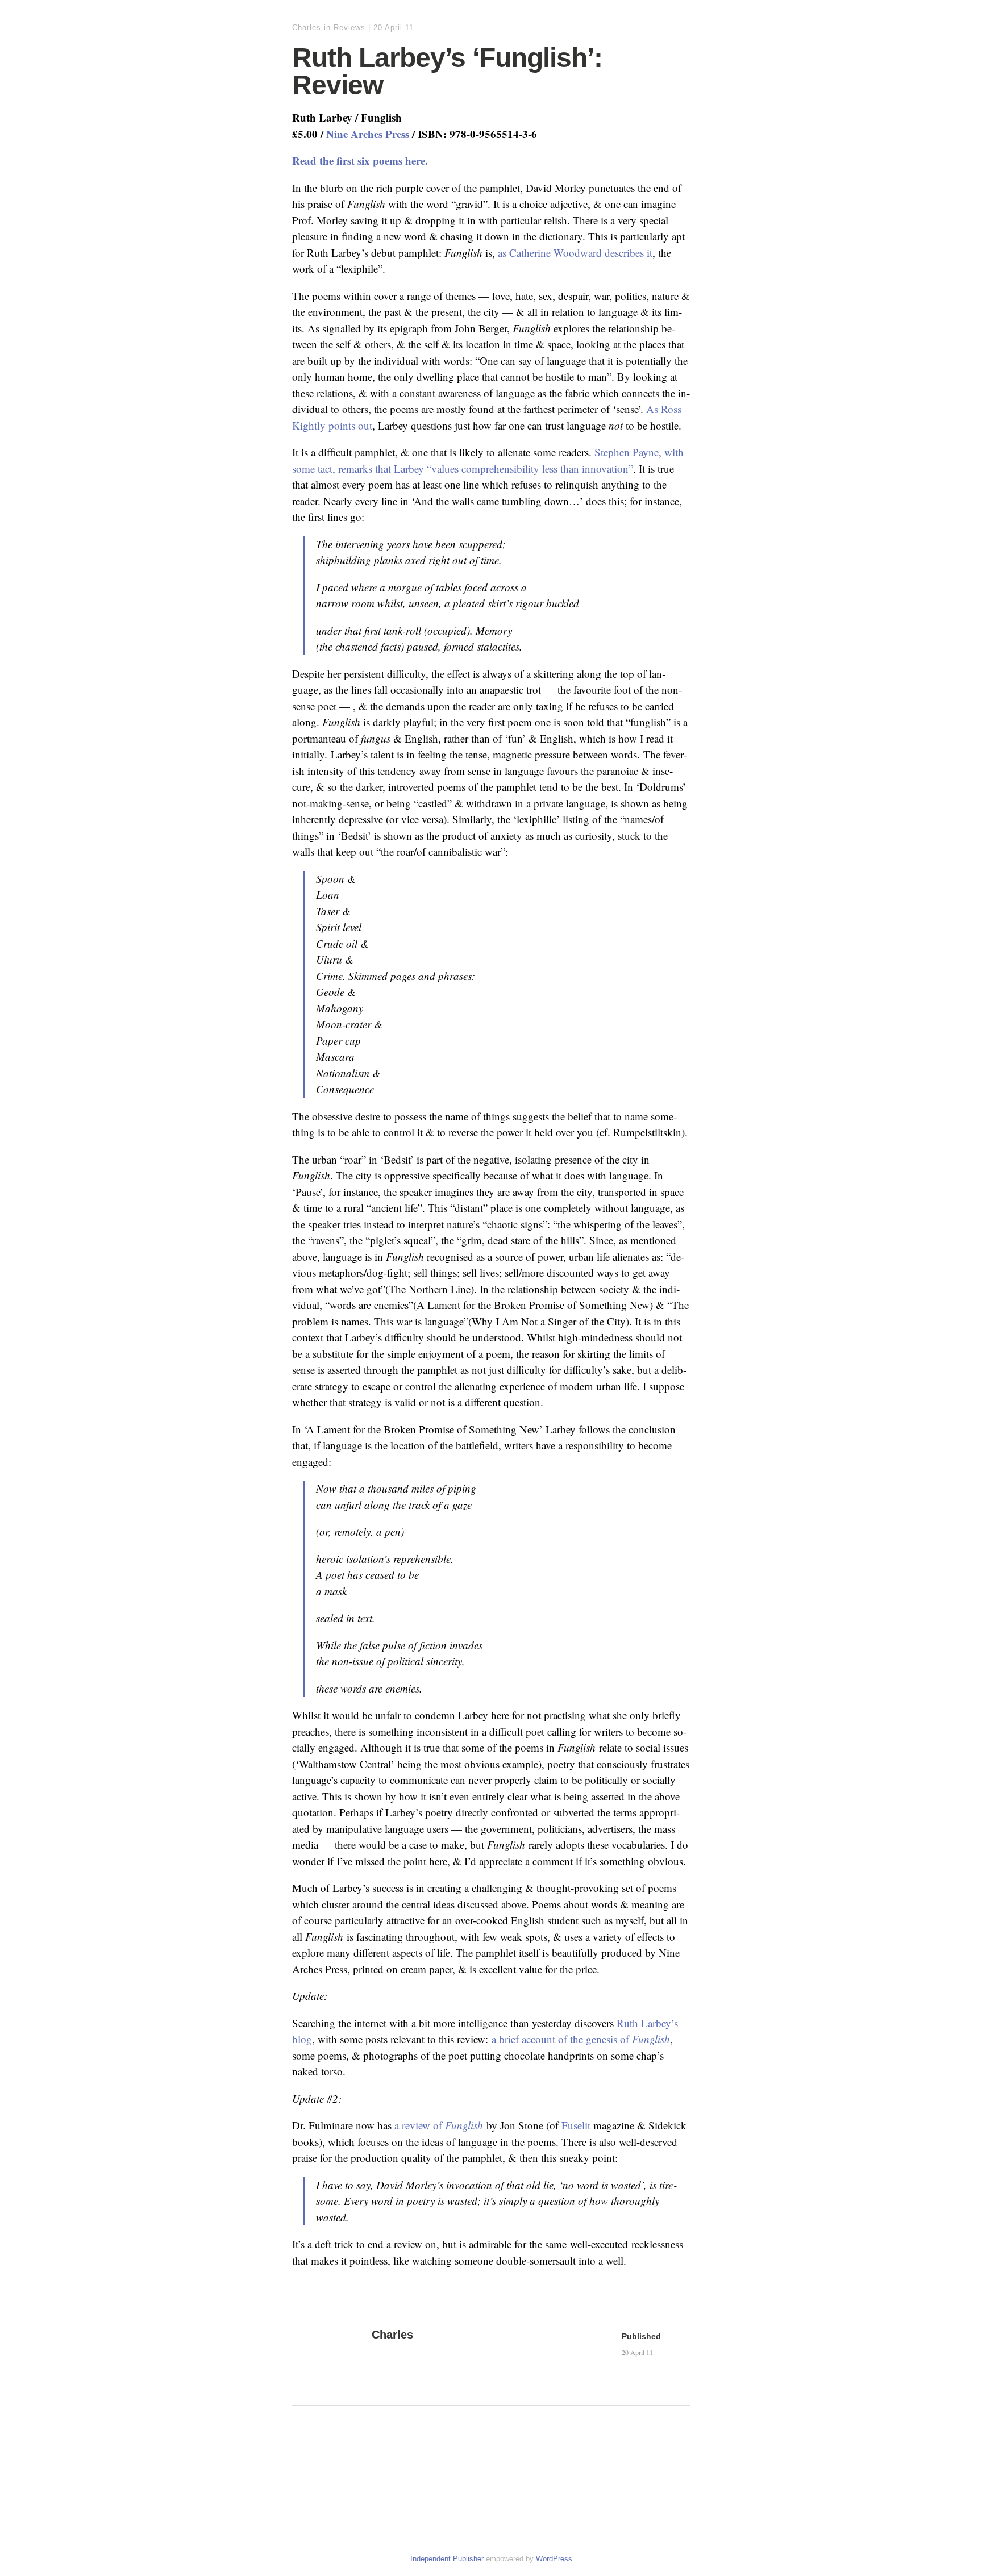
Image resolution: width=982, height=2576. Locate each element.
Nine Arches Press (368, 134)
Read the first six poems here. (360, 161)
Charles (307, 28)
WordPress (554, 2559)
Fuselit (576, 2125)
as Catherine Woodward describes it (575, 253)
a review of (439, 2125)
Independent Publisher (447, 2559)
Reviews (349, 28)
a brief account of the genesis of (581, 2039)
